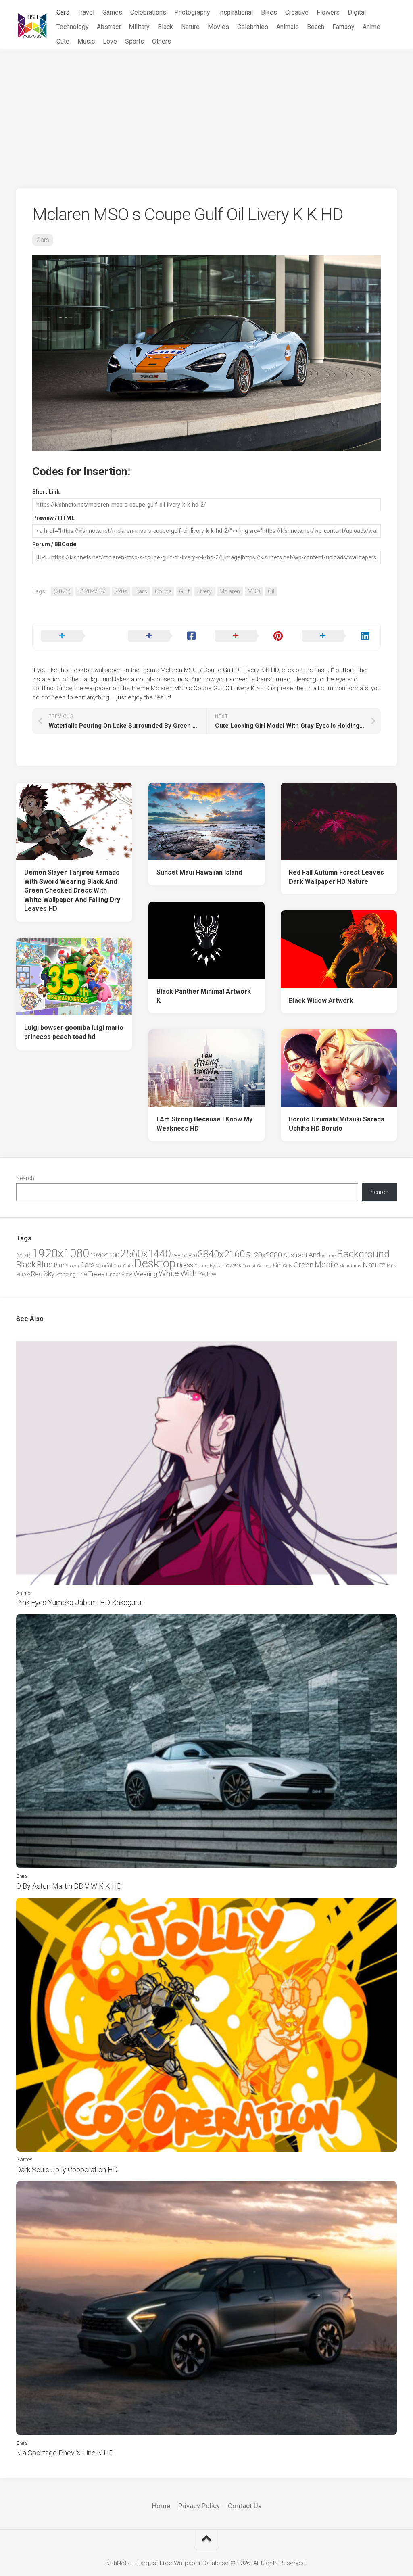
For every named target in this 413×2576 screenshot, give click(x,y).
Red (37, 1274)
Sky (49, 1274)
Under (113, 1274)
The (82, 1274)
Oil (271, 591)
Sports (135, 41)
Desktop (155, 1263)
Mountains (350, 1266)
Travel (86, 12)
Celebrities (253, 27)
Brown (72, 1266)
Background (363, 1254)
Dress (185, 1265)
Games (112, 12)
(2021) (62, 591)
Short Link (46, 492)
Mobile (326, 1265)
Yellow (207, 1274)
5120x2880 (93, 591)
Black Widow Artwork (321, 1001)
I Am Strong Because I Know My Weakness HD (204, 1124)
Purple (23, 1275)
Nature (190, 27)
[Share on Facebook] (163, 636)
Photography (192, 12)
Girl (277, 1265)
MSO (254, 591)
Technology (73, 27)
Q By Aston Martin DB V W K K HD (69, 1886)
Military (139, 27)
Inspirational (236, 12)
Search (25, 1178)
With (189, 1273)
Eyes (215, 1266)
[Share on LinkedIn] (337, 636)
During (201, 1266)
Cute (63, 41)
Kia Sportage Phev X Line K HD (65, 2453)
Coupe (163, 591)
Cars (63, 12)
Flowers (328, 12)
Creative (297, 12)
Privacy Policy (199, 2506)
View (127, 1274)
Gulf (184, 591)
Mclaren (230, 591)
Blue (45, 1265)
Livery (204, 591)
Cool (118, 1266)
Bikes (269, 12)
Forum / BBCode (54, 544)
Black (165, 27)
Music (86, 41)
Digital (357, 12)
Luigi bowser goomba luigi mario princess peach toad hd (74, 1032)
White (169, 1273)
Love (110, 41)
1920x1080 (60, 1253)
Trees (96, 1274)
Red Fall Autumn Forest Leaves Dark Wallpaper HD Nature (336, 877)
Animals (288, 27)
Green (303, 1265)
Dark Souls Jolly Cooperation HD (67, 2170)
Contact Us (245, 2506)
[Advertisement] (206, 111)
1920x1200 (105, 1255)
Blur (59, 1265)
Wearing (145, 1274)
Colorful (104, 1266)
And (314, 1255)
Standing (66, 1274)
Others (162, 41)
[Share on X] (76, 636)
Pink (391, 1266)
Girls (288, 1266)
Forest (249, 1266)
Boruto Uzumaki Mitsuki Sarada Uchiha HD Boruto (337, 1124)
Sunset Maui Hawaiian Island (199, 872)
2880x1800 (184, 1256)
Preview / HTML (53, 518)
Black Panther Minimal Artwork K (204, 996)
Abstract (109, 27)
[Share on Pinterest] (250, 636)
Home (161, 2506)
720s (121, 591)
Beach (316, 27)
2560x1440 (145, 1254)
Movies (218, 27)
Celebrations (148, 12)
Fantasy (343, 27)
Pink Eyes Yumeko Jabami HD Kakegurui (79, 1602)
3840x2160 (221, 1254)
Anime (371, 27)
